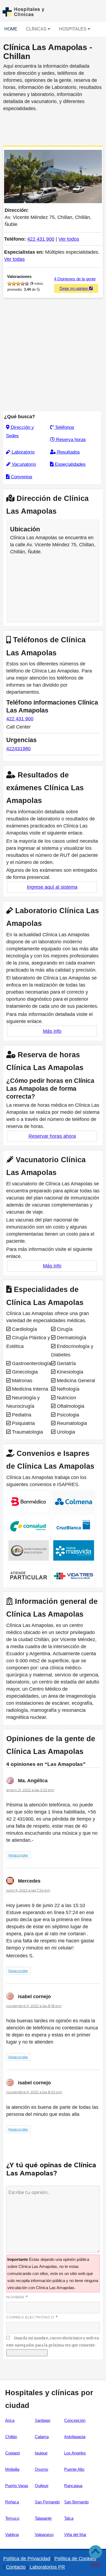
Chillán (11, 2437)
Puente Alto (74, 2469)
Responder (18, 1855)
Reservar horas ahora (52, 1136)
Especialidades (70, 464)
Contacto (16, 2567)
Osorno (41, 2469)
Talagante (43, 2518)
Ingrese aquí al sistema (52, 887)
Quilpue (42, 2486)
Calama (42, 2437)
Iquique (41, 2453)
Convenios (21, 477)
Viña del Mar (75, 2535)
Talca (69, 2518)
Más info (52, 1031)
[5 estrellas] (27, 284)
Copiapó (13, 2453)
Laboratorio (22, 452)
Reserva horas (70, 440)
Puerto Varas (17, 2486)
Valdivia (12, 2535)
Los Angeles (75, 2453)
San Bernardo (76, 2502)
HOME (11, 29)
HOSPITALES (73, 29)
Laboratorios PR (47, 2567)
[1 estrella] (10, 284)
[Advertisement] (53, 127)
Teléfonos (64, 427)
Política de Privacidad (27, 2559)
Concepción (75, 2420)
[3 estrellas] (18, 284)
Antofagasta (75, 2437)
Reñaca (12, 2502)
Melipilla (12, 2469)
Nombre (17, 2297)
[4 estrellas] (23, 284)
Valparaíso (44, 2535)
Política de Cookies (75, 2559)
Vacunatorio (23, 464)
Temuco (12, 2518)
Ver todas (14, 259)
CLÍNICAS (37, 29)
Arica (10, 2420)
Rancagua (73, 2486)
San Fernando (47, 2502)
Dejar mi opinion (74, 288)
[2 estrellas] (14, 284)
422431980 (18, 749)
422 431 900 (41, 239)
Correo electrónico (32, 2317)
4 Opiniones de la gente (75, 279)
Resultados (68, 452)
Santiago (43, 2420)
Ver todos (69, 239)
